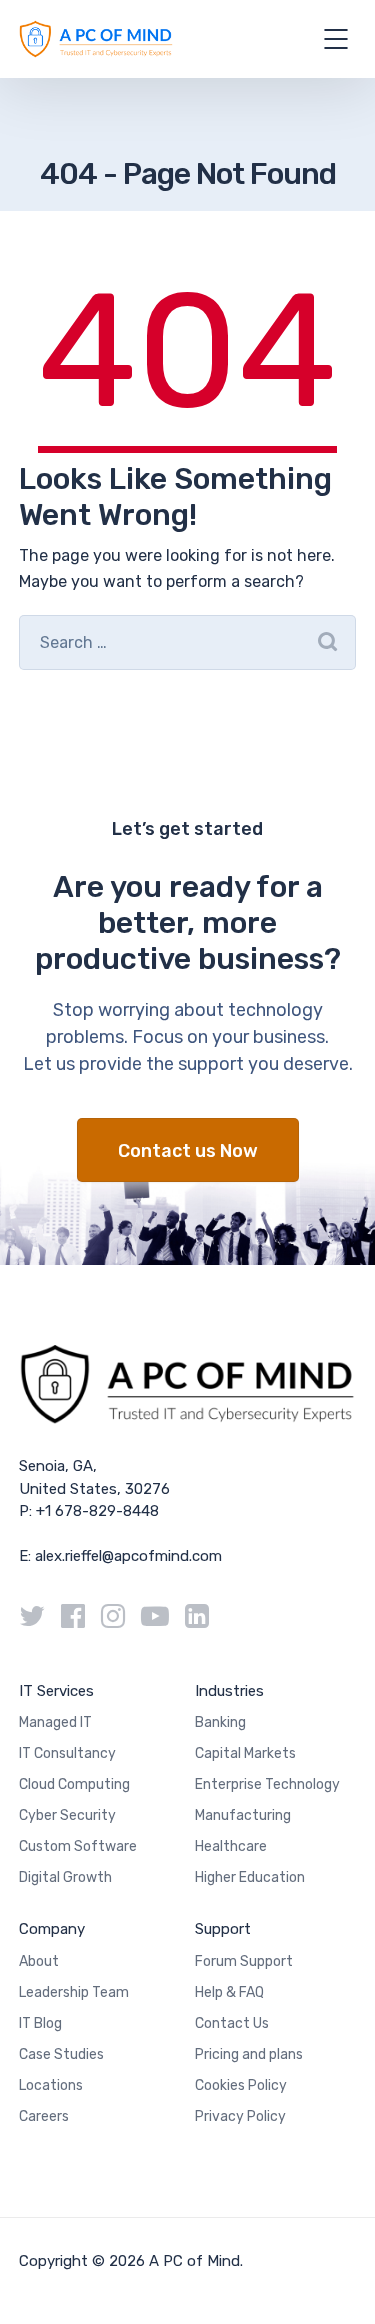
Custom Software (78, 1846)
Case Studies (61, 2054)
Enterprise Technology (267, 1784)
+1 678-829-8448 (97, 1511)
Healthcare (231, 1846)
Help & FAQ (229, 1992)
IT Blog (40, 2023)
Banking (220, 1722)
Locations (51, 2085)
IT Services (56, 1691)
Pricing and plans (249, 2054)
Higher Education (250, 1877)
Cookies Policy (241, 2085)
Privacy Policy (240, 2116)
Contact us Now (188, 1151)
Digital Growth (65, 1877)
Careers (44, 2116)
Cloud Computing (74, 1784)
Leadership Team (74, 1992)
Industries (229, 1691)
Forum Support (244, 1961)
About (39, 1961)
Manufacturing (243, 1815)
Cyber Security (67, 1815)
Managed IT (55, 1722)
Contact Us (232, 2023)
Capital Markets (245, 1753)
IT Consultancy (67, 1753)
